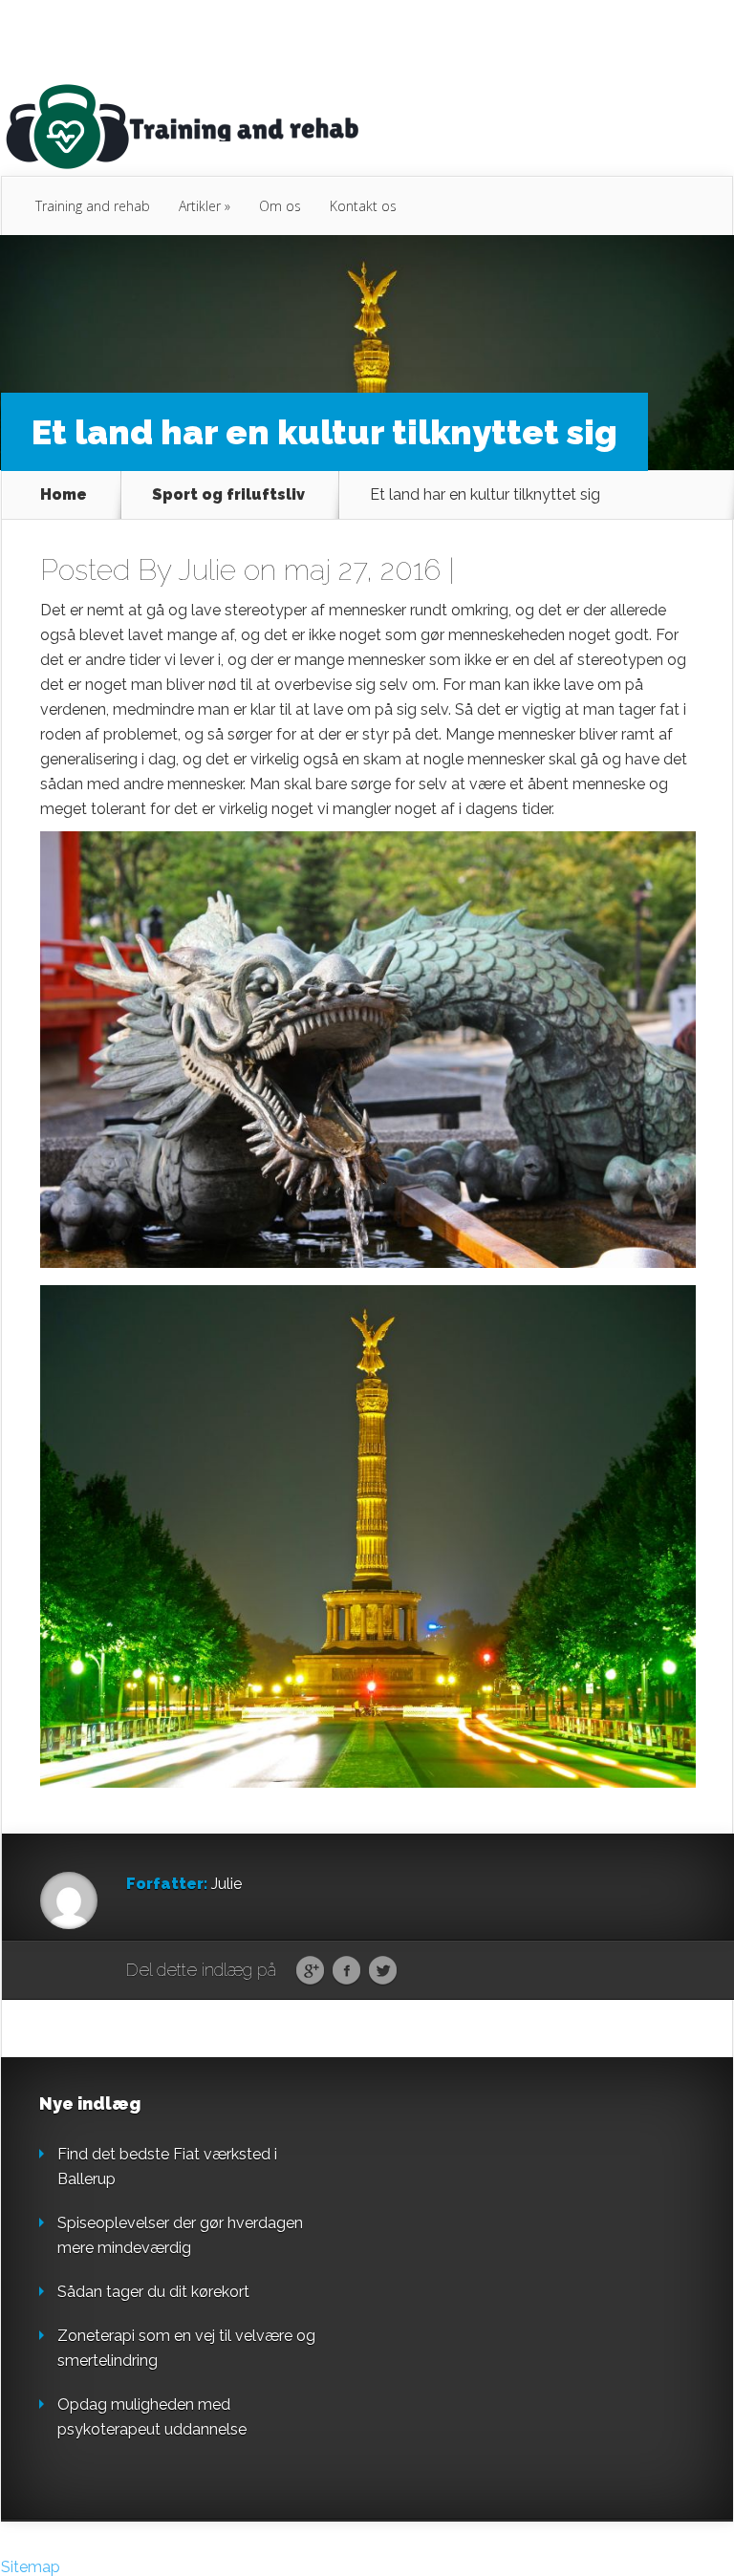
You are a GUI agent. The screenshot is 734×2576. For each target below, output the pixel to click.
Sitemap (31, 2567)
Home (64, 495)
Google (310, 1971)
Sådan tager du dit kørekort (153, 2292)
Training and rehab (93, 206)
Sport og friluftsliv (228, 495)
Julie (207, 570)
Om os (280, 206)
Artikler (205, 206)
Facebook (346, 1971)
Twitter (383, 1971)
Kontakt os (363, 206)
